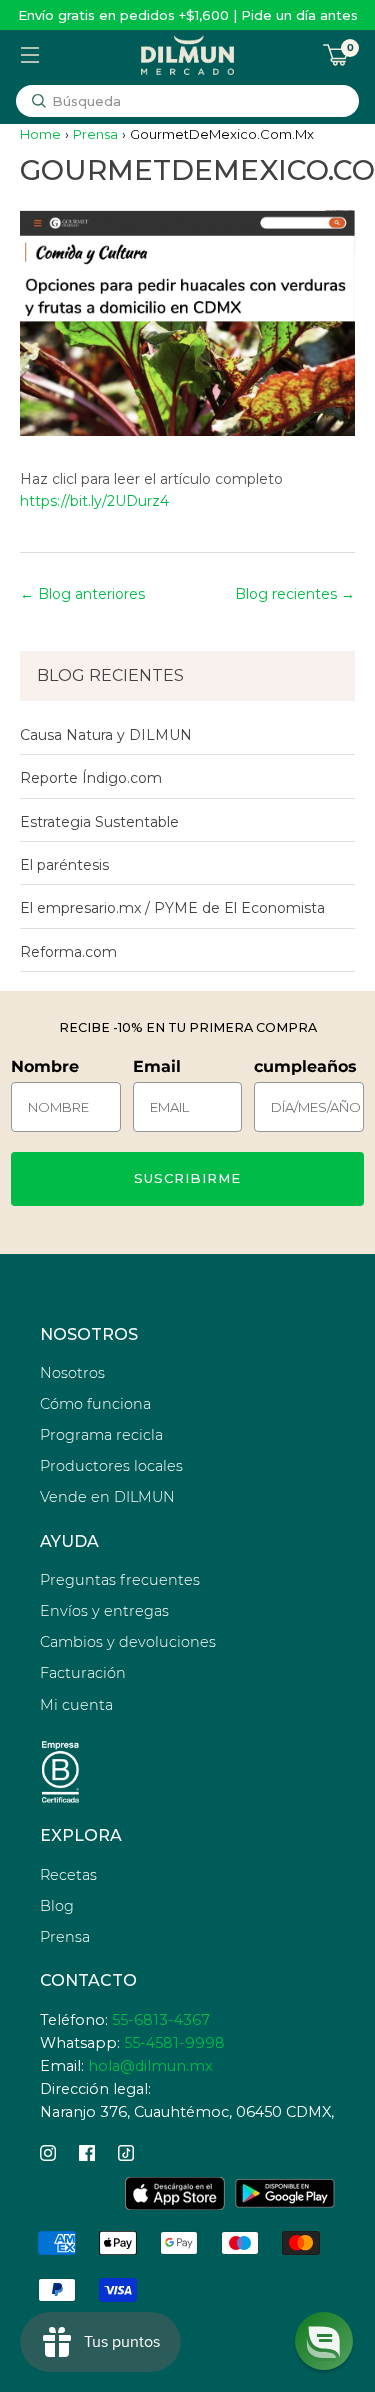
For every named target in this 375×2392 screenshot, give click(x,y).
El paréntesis (64, 865)
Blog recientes (286, 594)
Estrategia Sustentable (99, 822)
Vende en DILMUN (107, 1497)
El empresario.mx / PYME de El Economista (172, 908)
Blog (57, 1906)
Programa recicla (101, 1435)
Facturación (83, 1673)
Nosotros (72, 1373)
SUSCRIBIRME (187, 1178)
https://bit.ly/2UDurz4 (94, 501)
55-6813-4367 (161, 2020)
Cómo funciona (95, 1404)
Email (157, 1066)
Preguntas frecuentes (120, 1580)
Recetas (68, 1875)
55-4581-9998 (174, 2043)
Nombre (45, 1066)
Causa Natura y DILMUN (106, 735)
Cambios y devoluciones (128, 1642)
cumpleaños (305, 1066)
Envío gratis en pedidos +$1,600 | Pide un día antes (188, 15)
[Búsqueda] (39, 101)
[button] (324, 2341)
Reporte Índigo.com (91, 778)
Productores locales (111, 1466)
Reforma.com (68, 952)
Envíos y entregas (104, 1611)
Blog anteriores (91, 594)
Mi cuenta (76, 1705)
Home (40, 134)
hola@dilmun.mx (150, 2066)
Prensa (95, 134)
